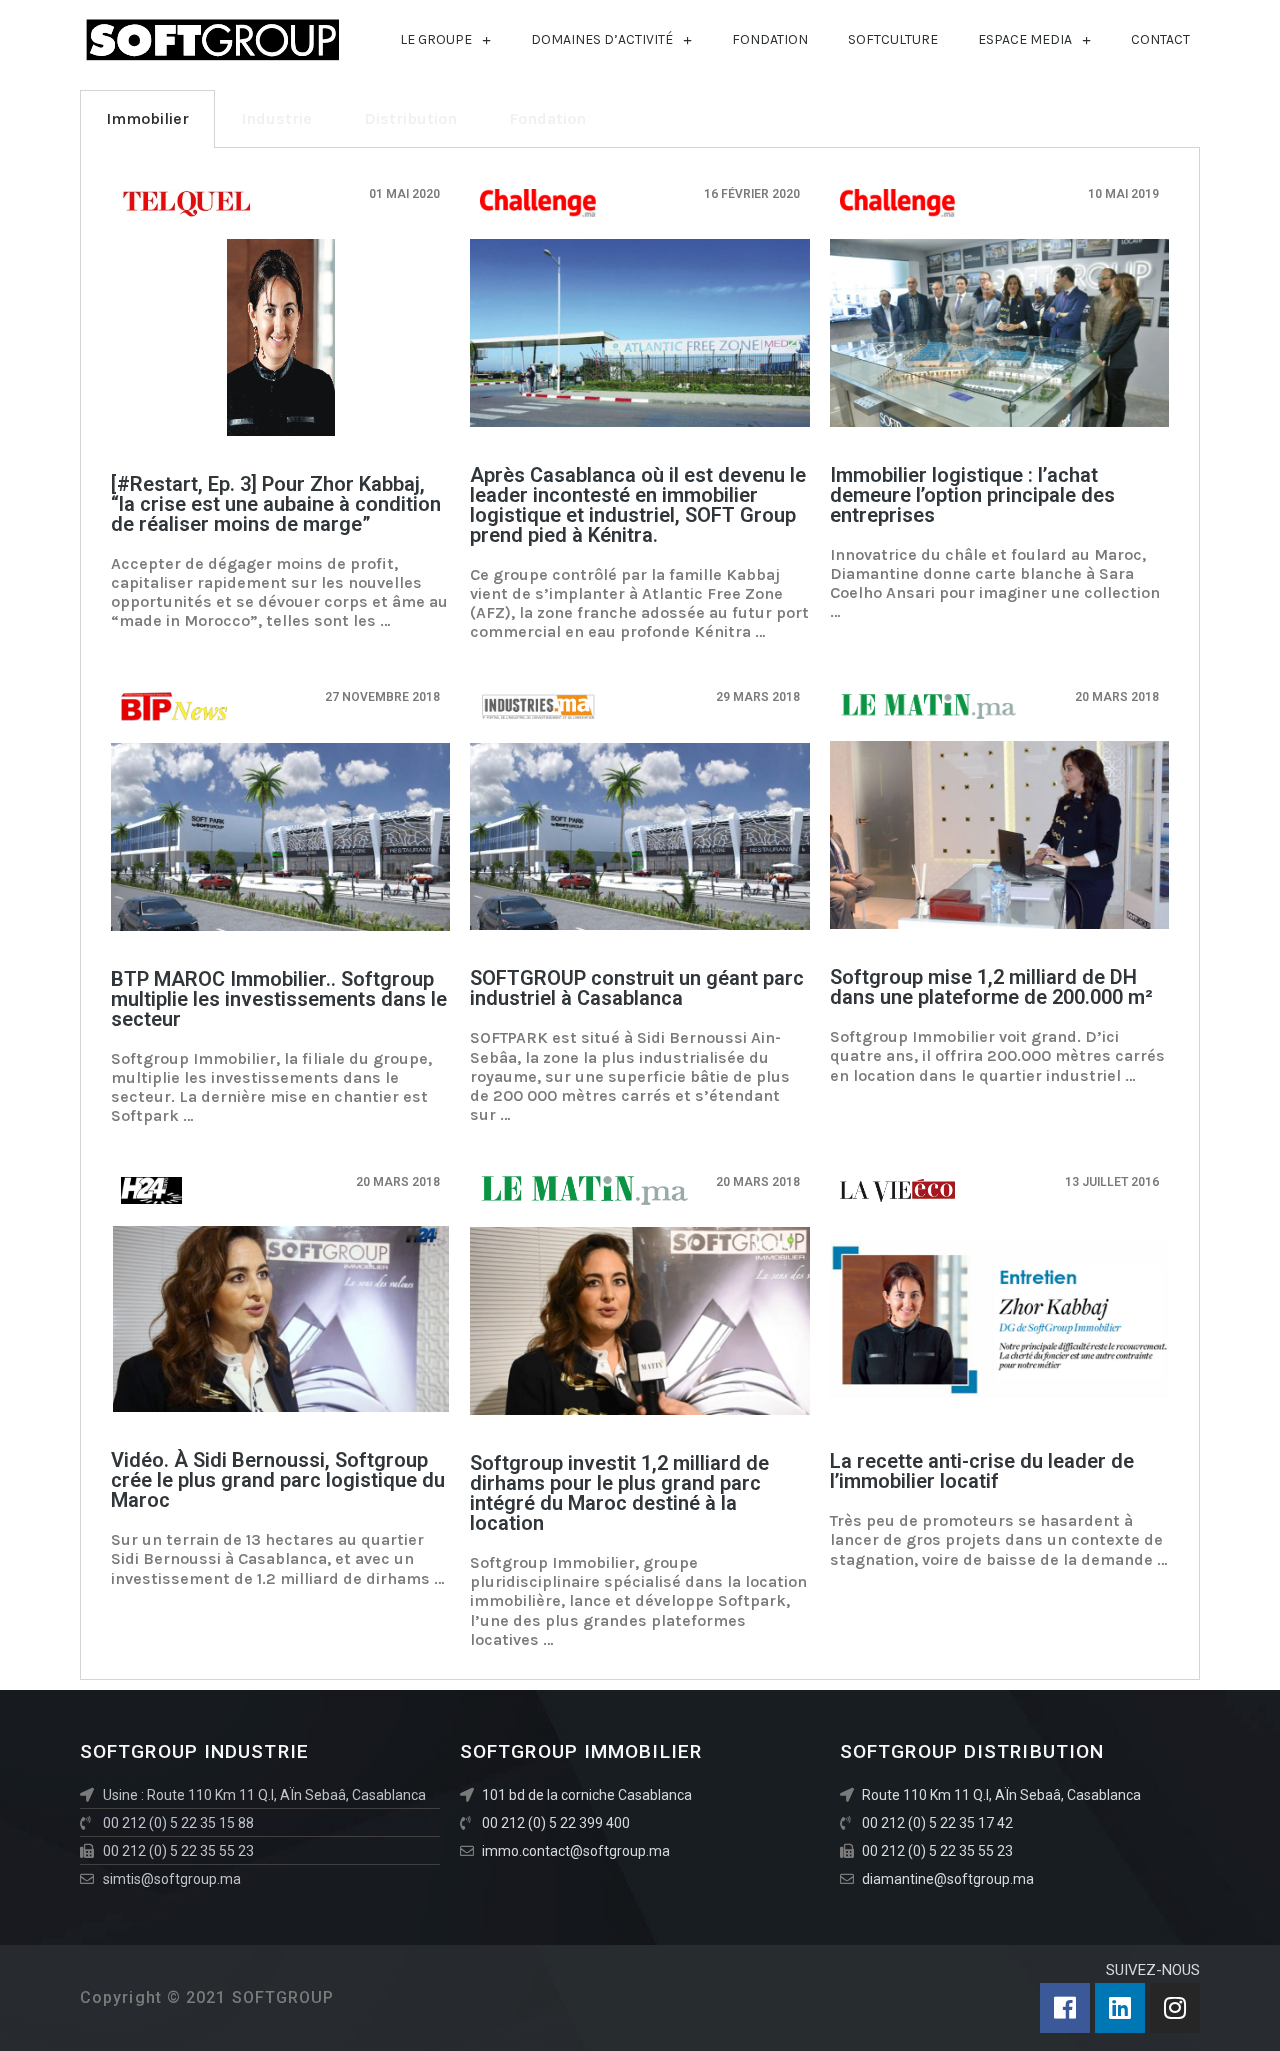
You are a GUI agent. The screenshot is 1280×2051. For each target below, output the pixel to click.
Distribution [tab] (410, 118)
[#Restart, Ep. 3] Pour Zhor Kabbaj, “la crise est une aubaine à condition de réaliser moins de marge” (276, 504)
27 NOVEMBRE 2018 (382, 697)
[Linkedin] (1120, 2008)
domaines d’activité (602, 39)
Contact (1160, 39)
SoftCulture (893, 39)
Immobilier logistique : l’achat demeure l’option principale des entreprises (972, 495)
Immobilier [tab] (147, 118)
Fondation (770, 39)
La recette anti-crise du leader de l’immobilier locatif (982, 1471)
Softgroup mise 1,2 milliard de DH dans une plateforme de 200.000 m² (991, 987)
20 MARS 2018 (398, 1182)
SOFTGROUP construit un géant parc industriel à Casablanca (637, 988)
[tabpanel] (640, 914)
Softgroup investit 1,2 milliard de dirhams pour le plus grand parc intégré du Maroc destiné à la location (619, 1493)
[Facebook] (1065, 2008)
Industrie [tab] (276, 118)
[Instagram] (1175, 2008)
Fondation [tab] (547, 118)
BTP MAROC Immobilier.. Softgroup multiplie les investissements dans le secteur (279, 999)
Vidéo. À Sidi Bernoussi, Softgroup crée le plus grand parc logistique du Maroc (278, 1480)
